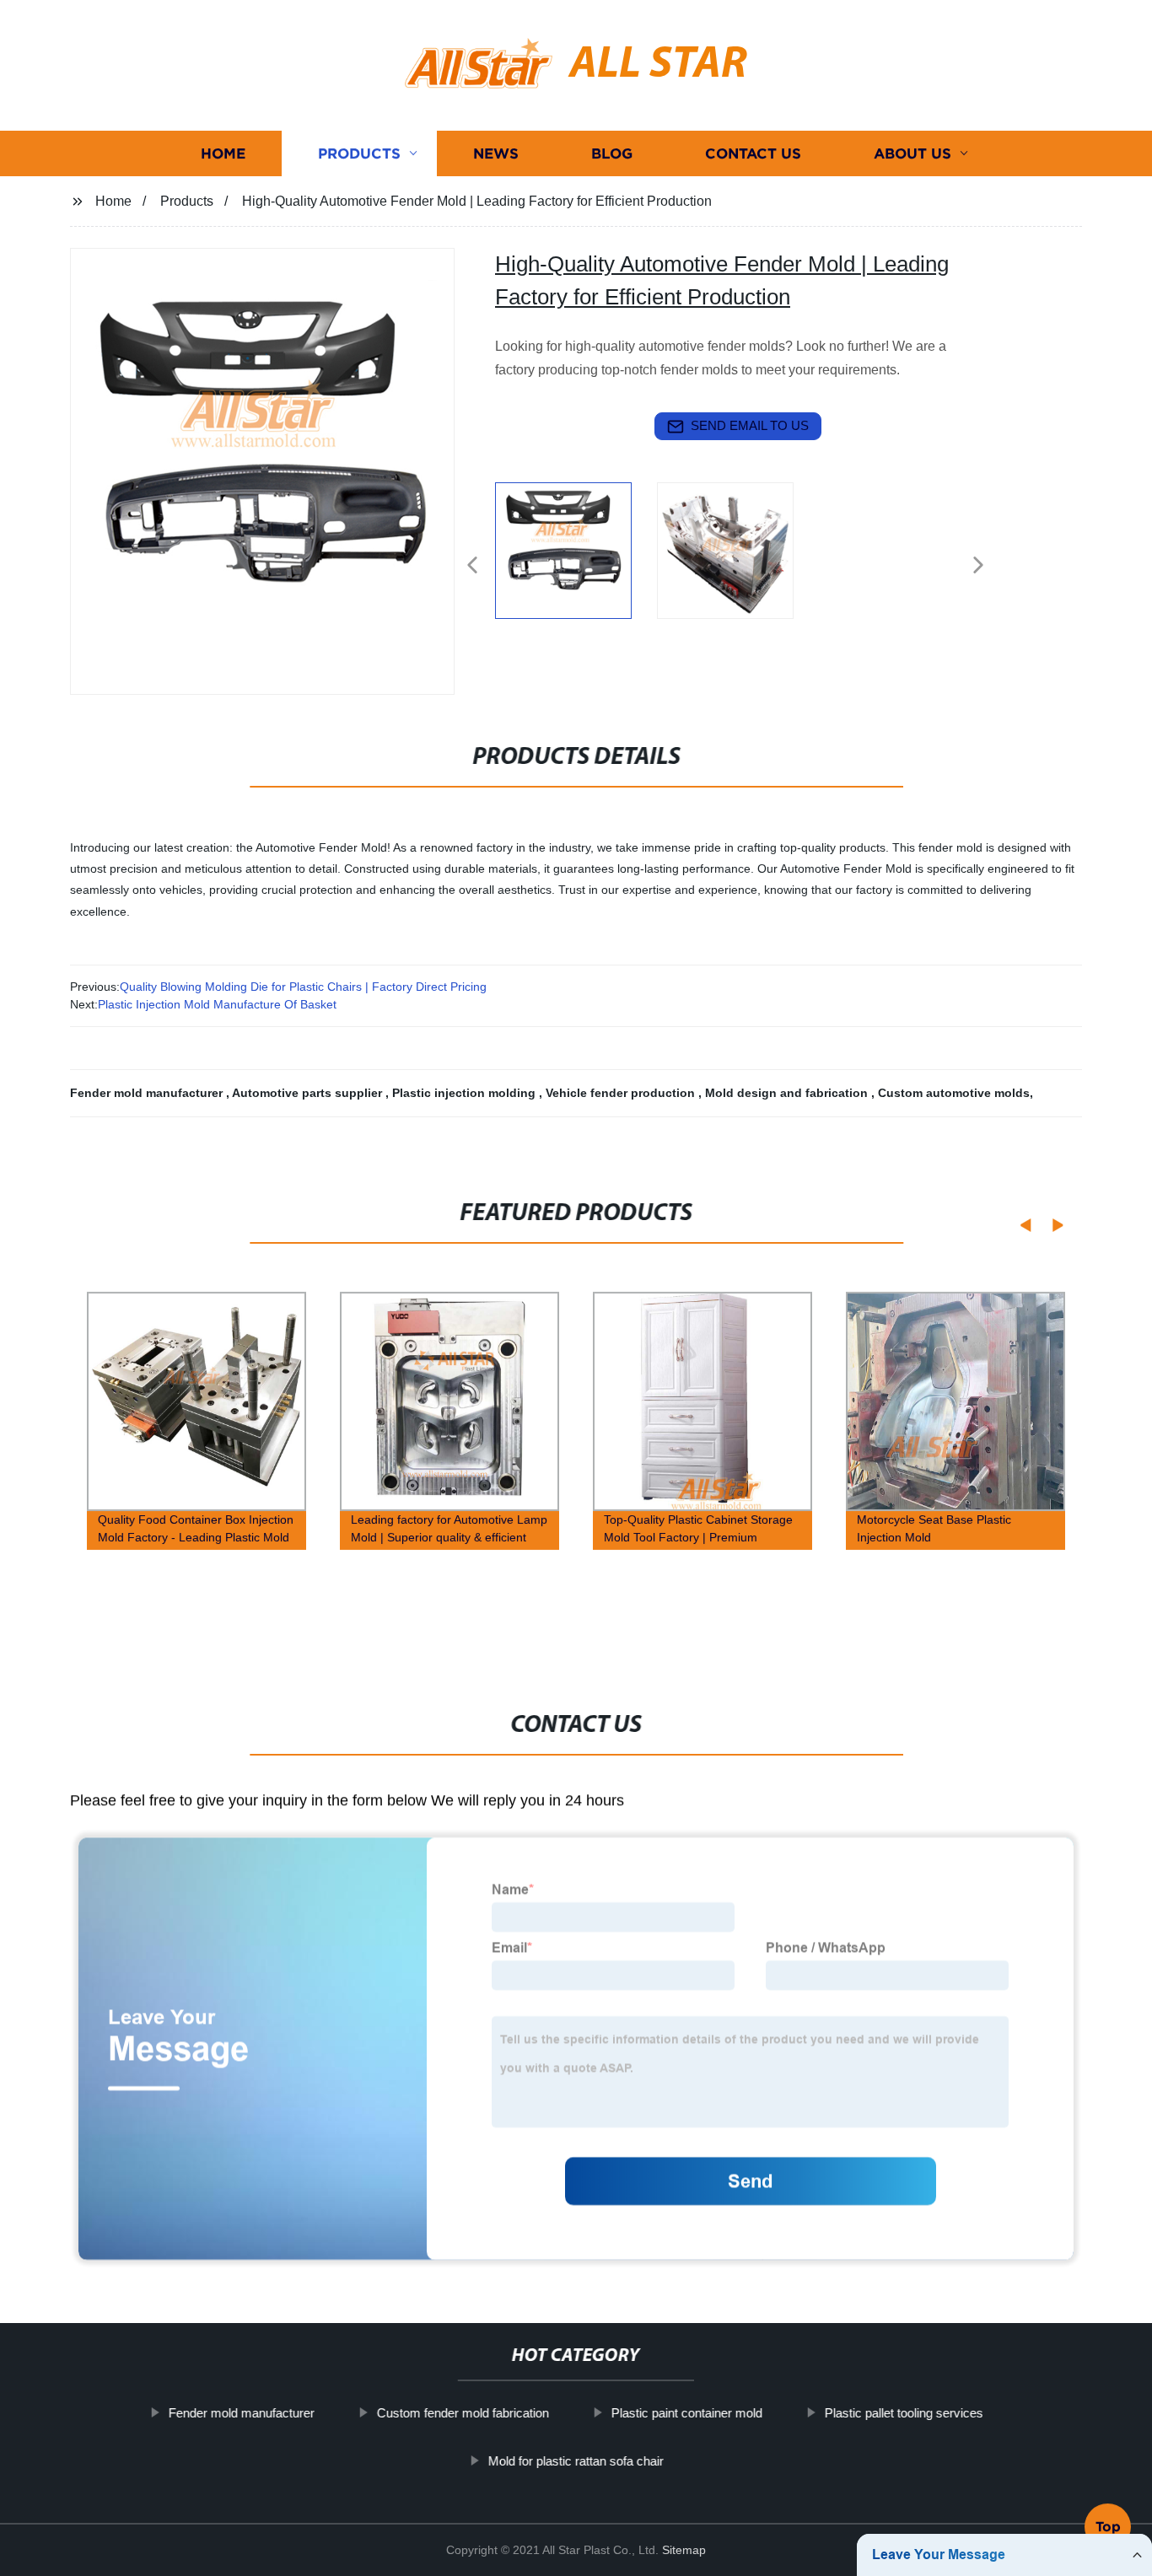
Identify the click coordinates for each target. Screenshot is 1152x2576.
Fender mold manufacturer (148, 1093)
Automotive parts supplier (309, 1093)
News (496, 154)
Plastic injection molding (466, 1093)
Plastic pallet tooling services (904, 2413)
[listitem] (576, 558)
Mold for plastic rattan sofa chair (576, 2460)
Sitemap (684, 2550)
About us (912, 154)
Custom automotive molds (954, 1093)
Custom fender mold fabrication (463, 2413)
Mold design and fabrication (788, 1093)
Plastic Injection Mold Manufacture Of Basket (217, 1004)
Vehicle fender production (622, 1093)
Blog (612, 154)
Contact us (753, 154)
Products (359, 154)
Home (223, 154)
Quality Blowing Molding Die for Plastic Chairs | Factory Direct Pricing (303, 987)
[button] (472, 566)
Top (1108, 2526)
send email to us (750, 425)
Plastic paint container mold (687, 2413)
